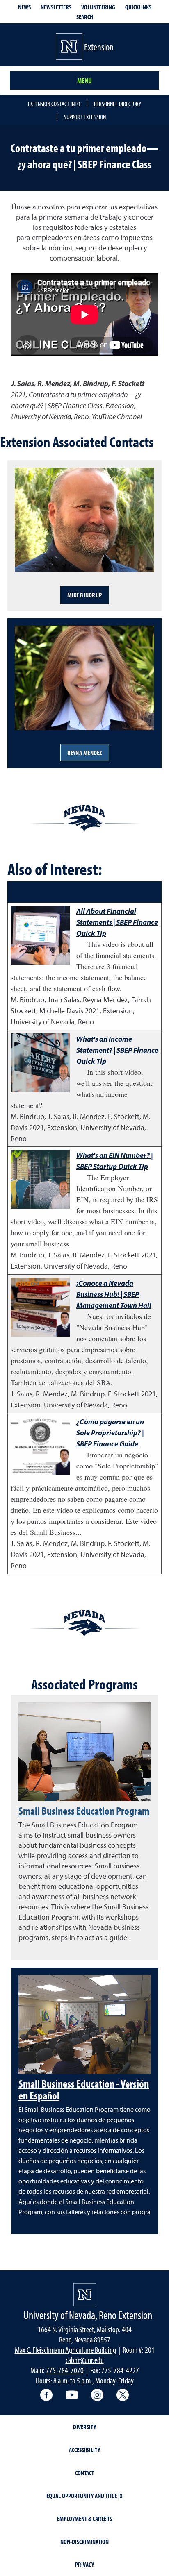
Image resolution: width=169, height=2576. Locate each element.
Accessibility (84, 2450)
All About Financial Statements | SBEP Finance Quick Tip (117, 922)
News (24, 7)
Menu (84, 81)
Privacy (84, 2565)
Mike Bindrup (84, 595)
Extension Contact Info (54, 104)
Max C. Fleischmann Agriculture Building (65, 2350)
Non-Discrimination (84, 2542)
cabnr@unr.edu (85, 2360)
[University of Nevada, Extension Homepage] (85, 2295)
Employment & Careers (84, 2519)
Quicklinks (138, 7)
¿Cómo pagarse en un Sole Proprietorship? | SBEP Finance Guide (110, 1433)
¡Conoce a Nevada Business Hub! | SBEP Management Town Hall (114, 1294)
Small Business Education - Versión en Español (84, 2089)
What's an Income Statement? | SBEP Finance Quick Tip (117, 1050)
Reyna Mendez (85, 753)
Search (85, 17)
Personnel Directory (118, 104)
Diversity (84, 2427)
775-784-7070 (65, 2370)
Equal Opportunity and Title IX (84, 2496)
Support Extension (85, 117)
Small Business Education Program (84, 1811)
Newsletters (56, 7)
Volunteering (98, 7)
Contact (84, 2473)
